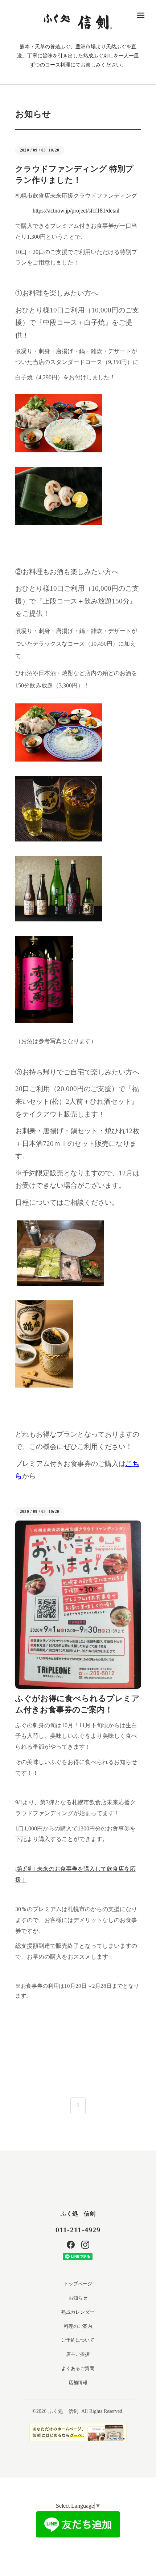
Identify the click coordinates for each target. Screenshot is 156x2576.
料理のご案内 (78, 2326)
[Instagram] (85, 2245)
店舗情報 (78, 2383)
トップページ (78, 2284)
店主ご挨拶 (78, 2354)
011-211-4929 (78, 2230)
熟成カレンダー (78, 2312)
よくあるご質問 (78, 2368)
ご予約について (78, 2340)
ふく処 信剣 (78, 2214)
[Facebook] (71, 2245)
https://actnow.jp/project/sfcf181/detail (76, 211)
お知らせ (78, 2298)
